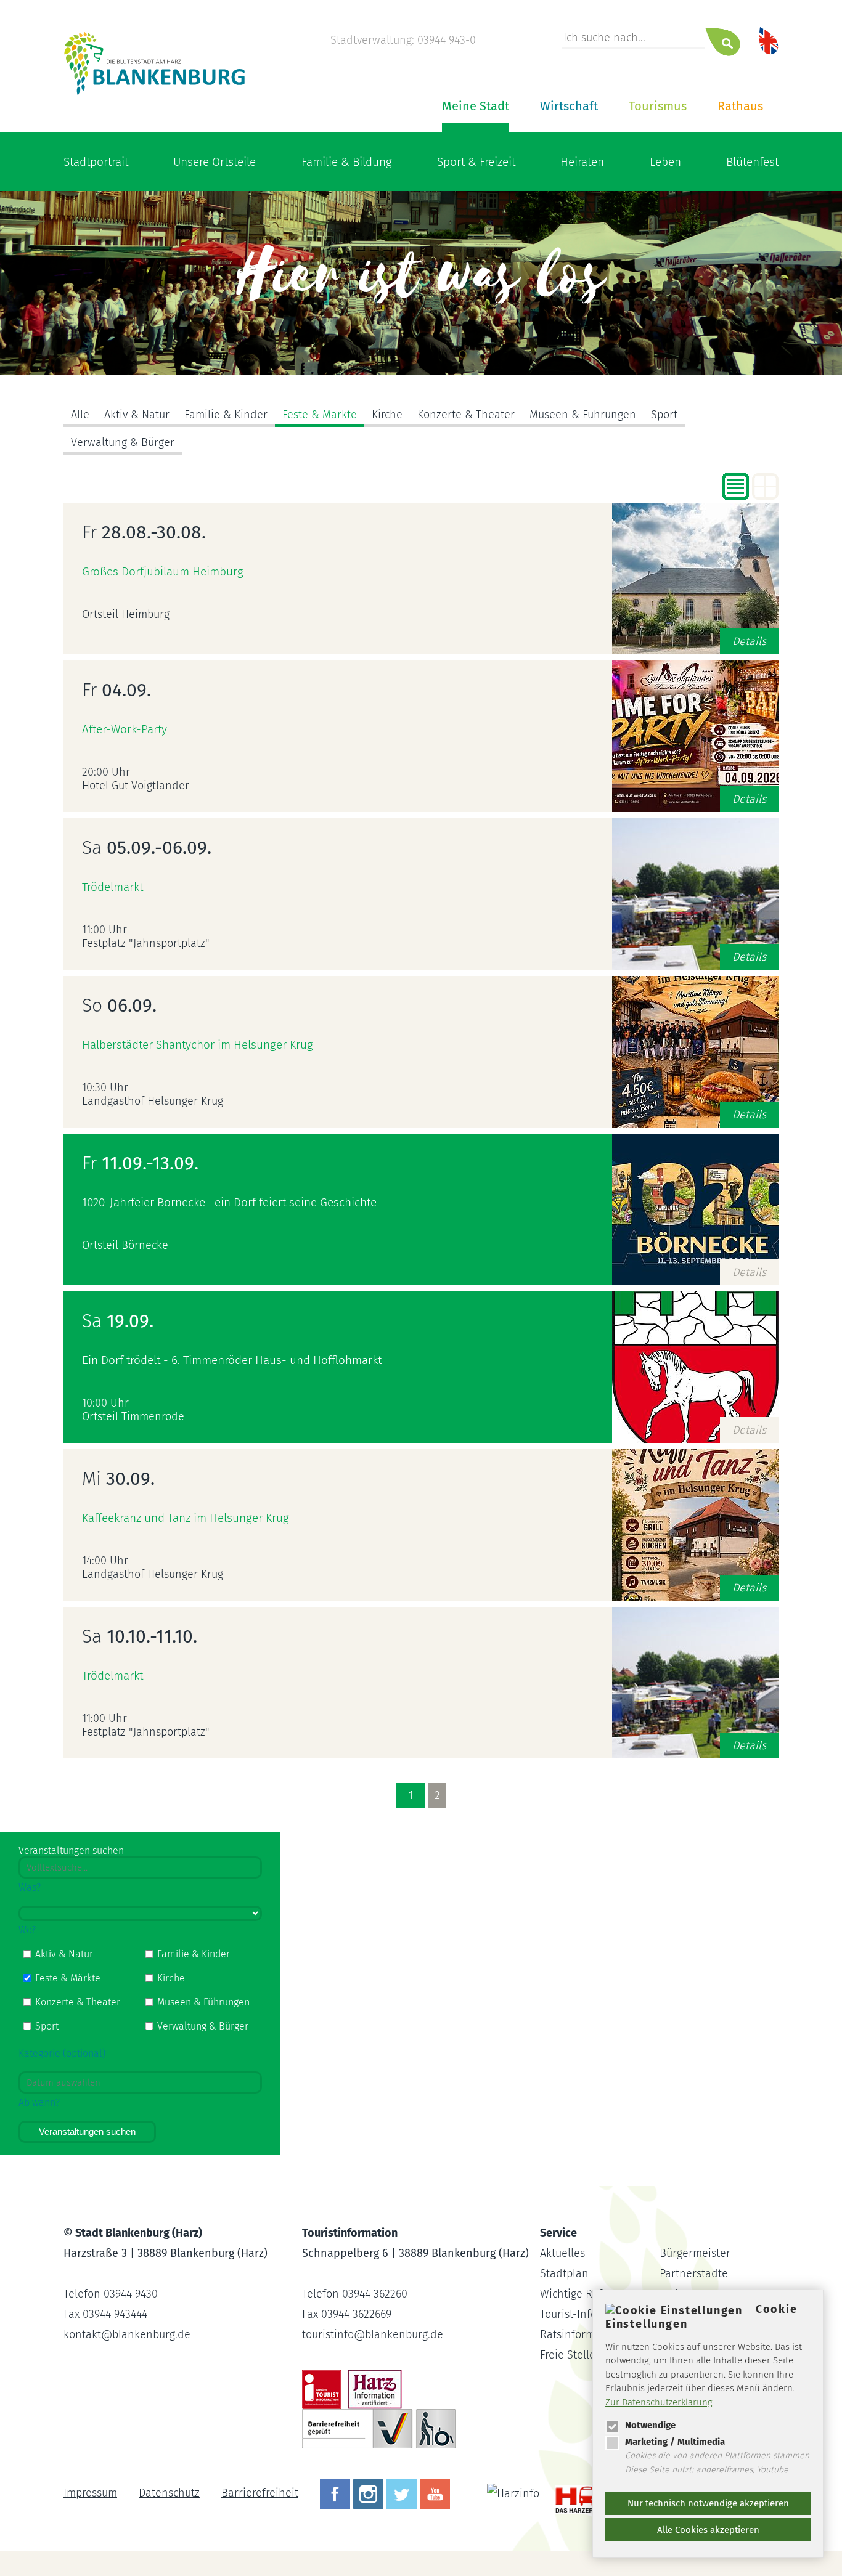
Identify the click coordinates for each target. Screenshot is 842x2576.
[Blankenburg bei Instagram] (370, 2493)
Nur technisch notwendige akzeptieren (708, 2503)
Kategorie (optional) (62, 2053)
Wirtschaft (569, 106)
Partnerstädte (694, 2273)
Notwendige (650, 2425)
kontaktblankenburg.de (127, 2334)
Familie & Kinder (226, 415)
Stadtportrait (96, 162)
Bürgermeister (695, 2253)
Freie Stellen (571, 2355)
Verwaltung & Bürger (123, 442)
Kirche (387, 415)
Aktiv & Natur (137, 415)
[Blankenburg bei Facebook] (337, 2493)
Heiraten (582, 162)
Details (749, 641)
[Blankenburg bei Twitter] (403, 2493)
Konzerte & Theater (466, 415)
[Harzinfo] (515, 2493)
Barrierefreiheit (260, 2493)
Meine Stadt (476, 106)
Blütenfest (752, 162)
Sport (664, 415)
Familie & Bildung (347, 162)
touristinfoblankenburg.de (373, 2334)
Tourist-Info (568, 2314)
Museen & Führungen (583, 415)
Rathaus (740, 106)
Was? (30, 1887)
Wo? (27, 1930)
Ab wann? (39, 2103)
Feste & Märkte (320, 415)
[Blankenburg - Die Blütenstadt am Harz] (155, 94)
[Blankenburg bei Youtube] (436, 2493)
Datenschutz (169, 2493)
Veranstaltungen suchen (87, 2131)
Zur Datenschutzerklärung (659, 2402)
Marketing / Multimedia (675, 2442)
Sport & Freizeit (476, 162)
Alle (80, 415)
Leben (665, 162)
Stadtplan (564, 2273)
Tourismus (658, 106)
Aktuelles (562, 2253)
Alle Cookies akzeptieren (708, 2530)
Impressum (90, 2493)
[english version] (769, 40)
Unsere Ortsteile (215, 162)
